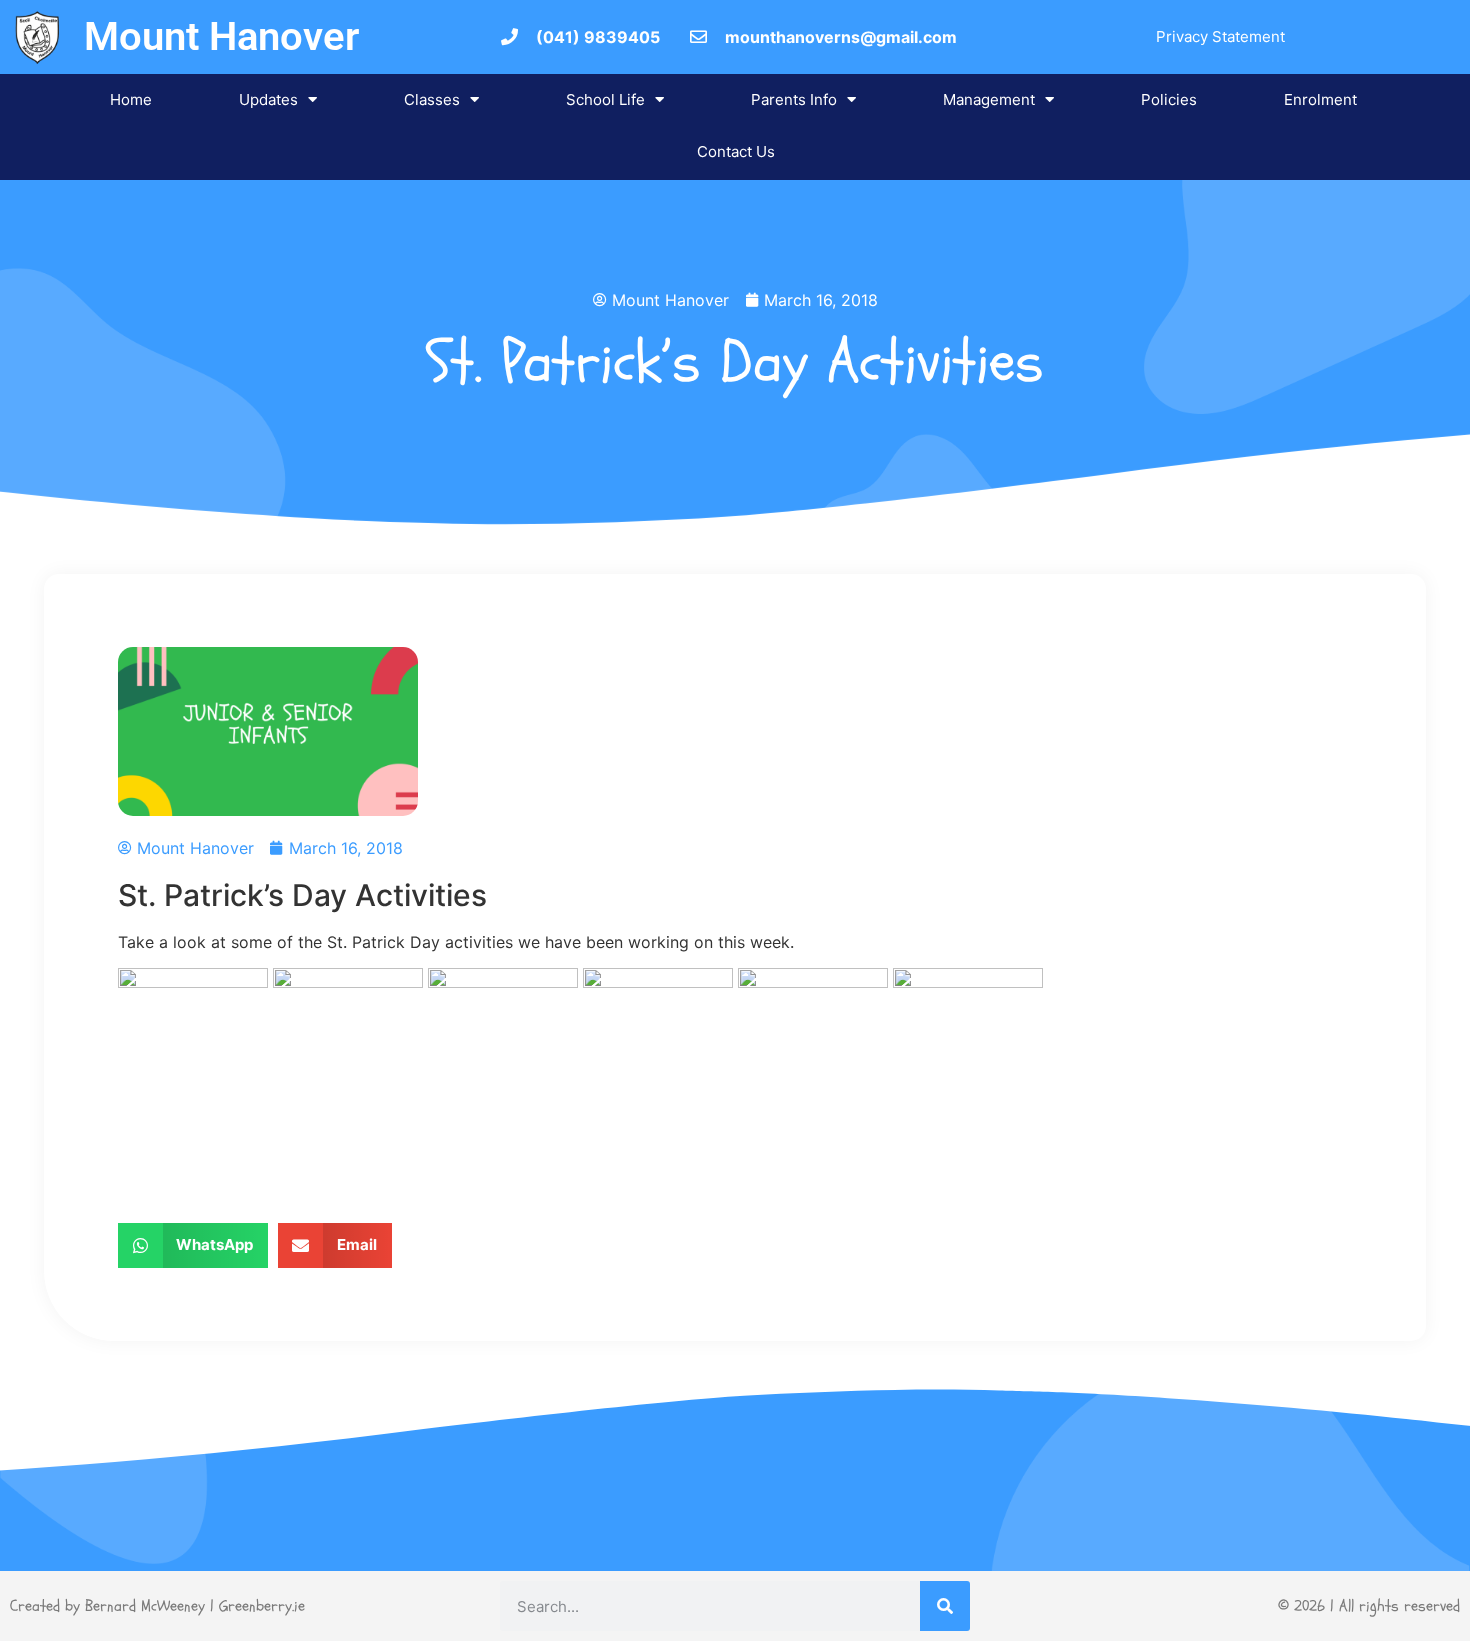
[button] (193, 1245)
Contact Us (736, 151)
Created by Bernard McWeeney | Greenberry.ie (157, 1606)
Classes (432, 99)
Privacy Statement (1220, 36)
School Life (605, 99)
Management (989, 99)
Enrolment (1320, 99)
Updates (268, 99)
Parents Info (794, 99)
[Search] (945, 1606)
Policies (1169, 99)
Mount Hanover (221, 36)
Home (131, 99)
